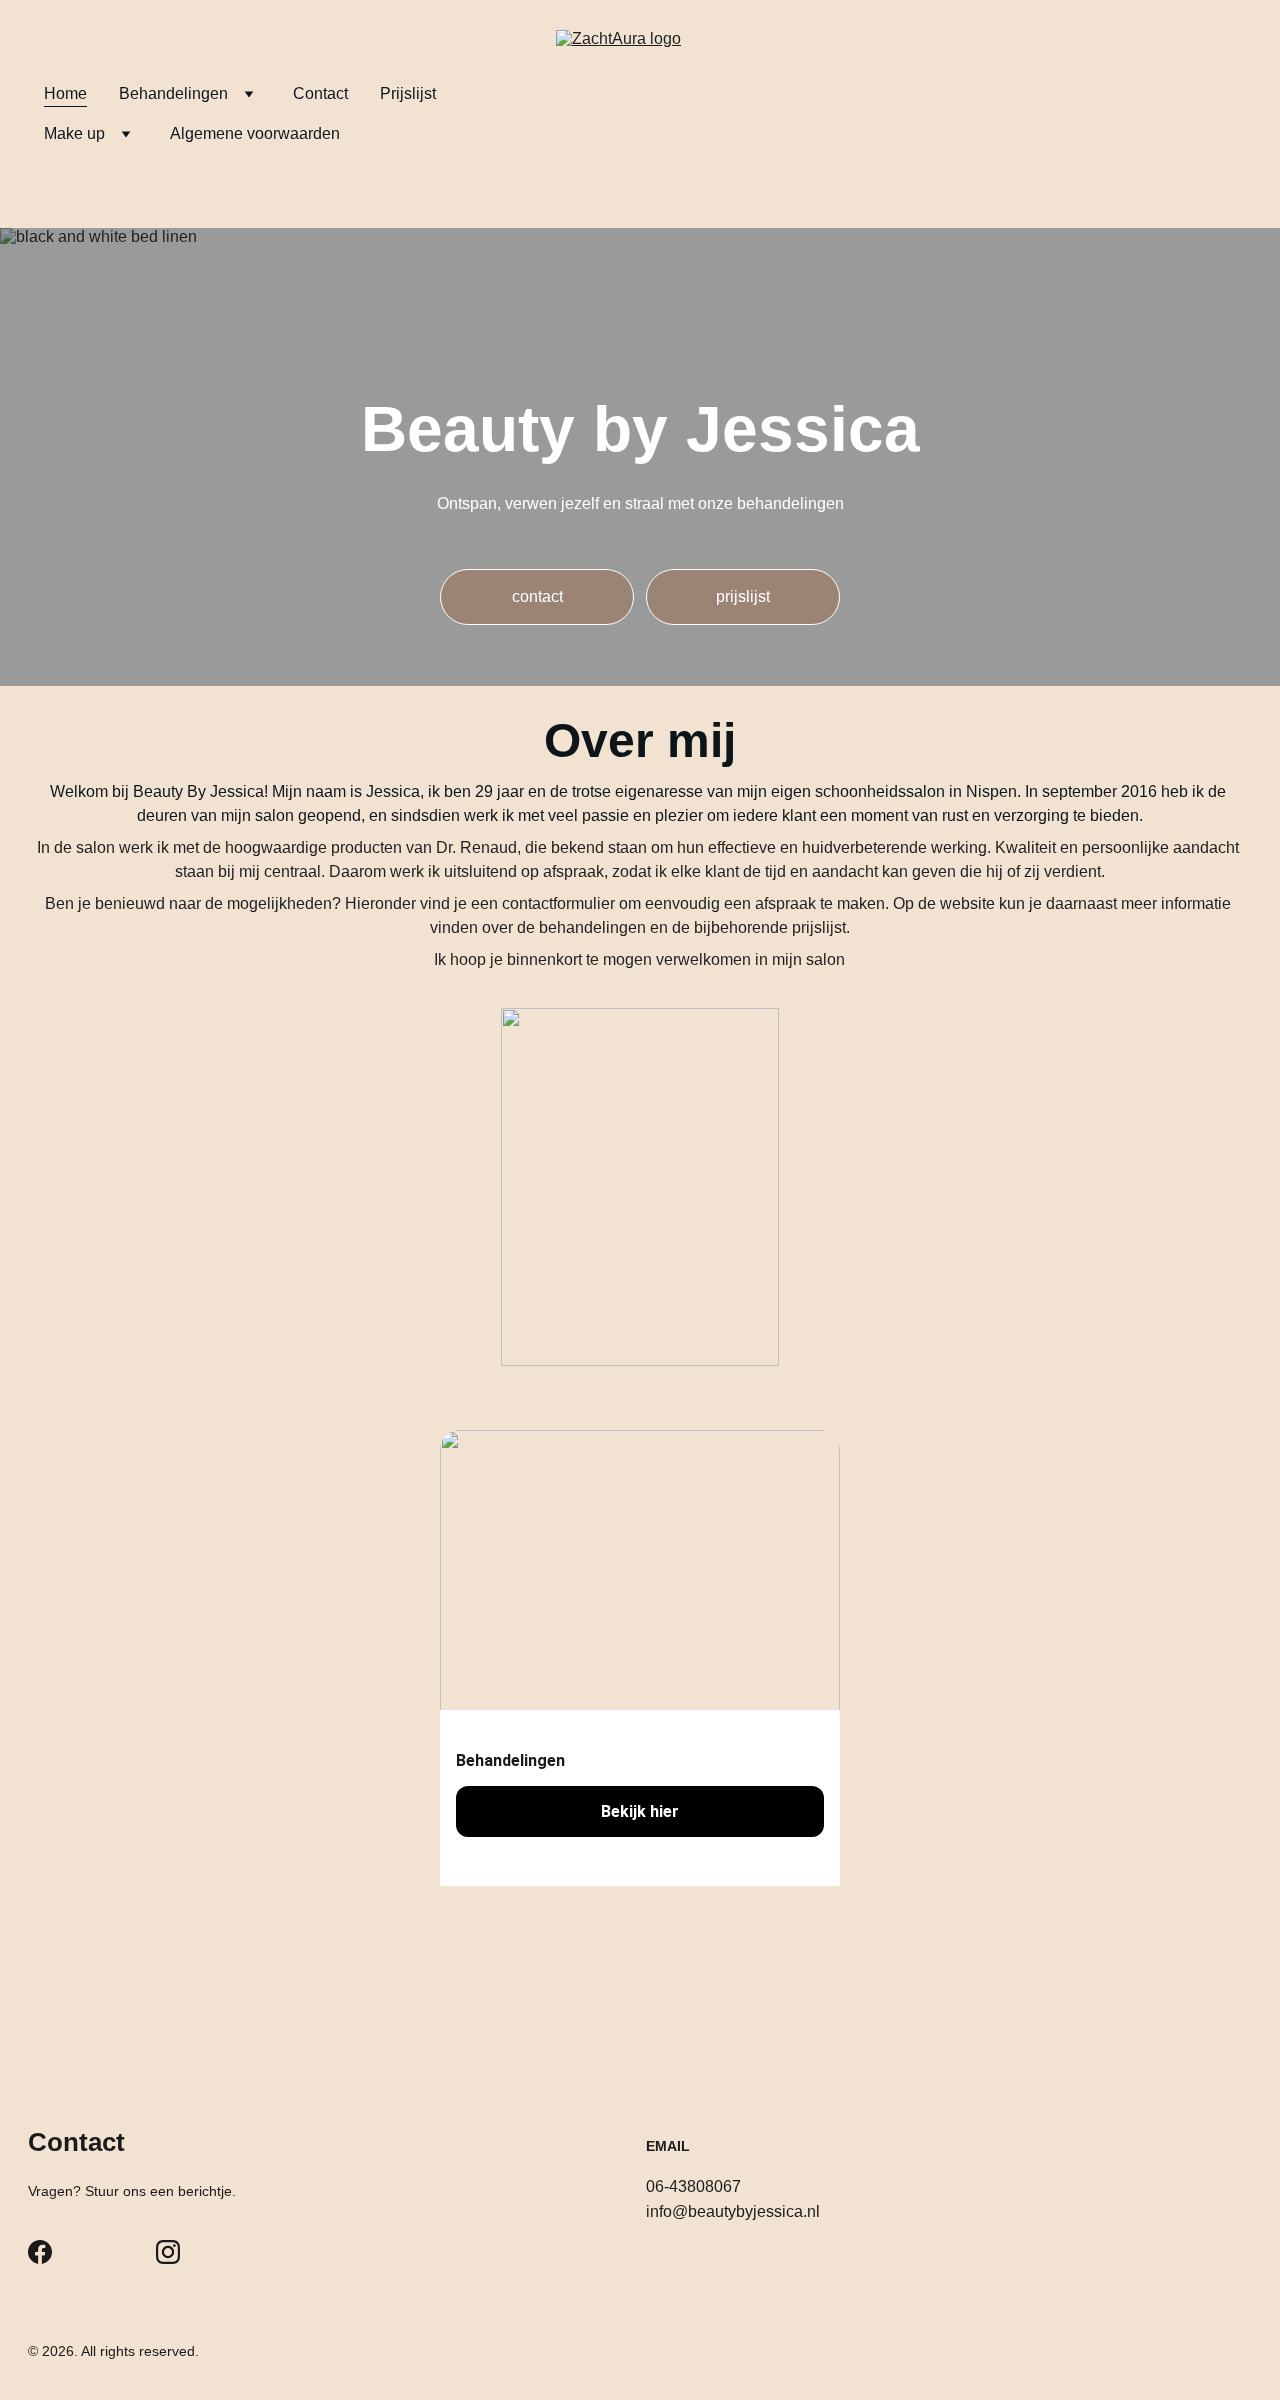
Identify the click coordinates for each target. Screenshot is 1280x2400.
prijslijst (743, 596)
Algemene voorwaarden (255, 133)
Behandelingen (173, 93)
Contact (320, 93)
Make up (74, 133)
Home (65, 93)
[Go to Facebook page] (40, 2252)
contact (537, 596)
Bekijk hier (640, 1811)
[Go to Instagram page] (168, 2252)
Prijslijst (408, 93)
